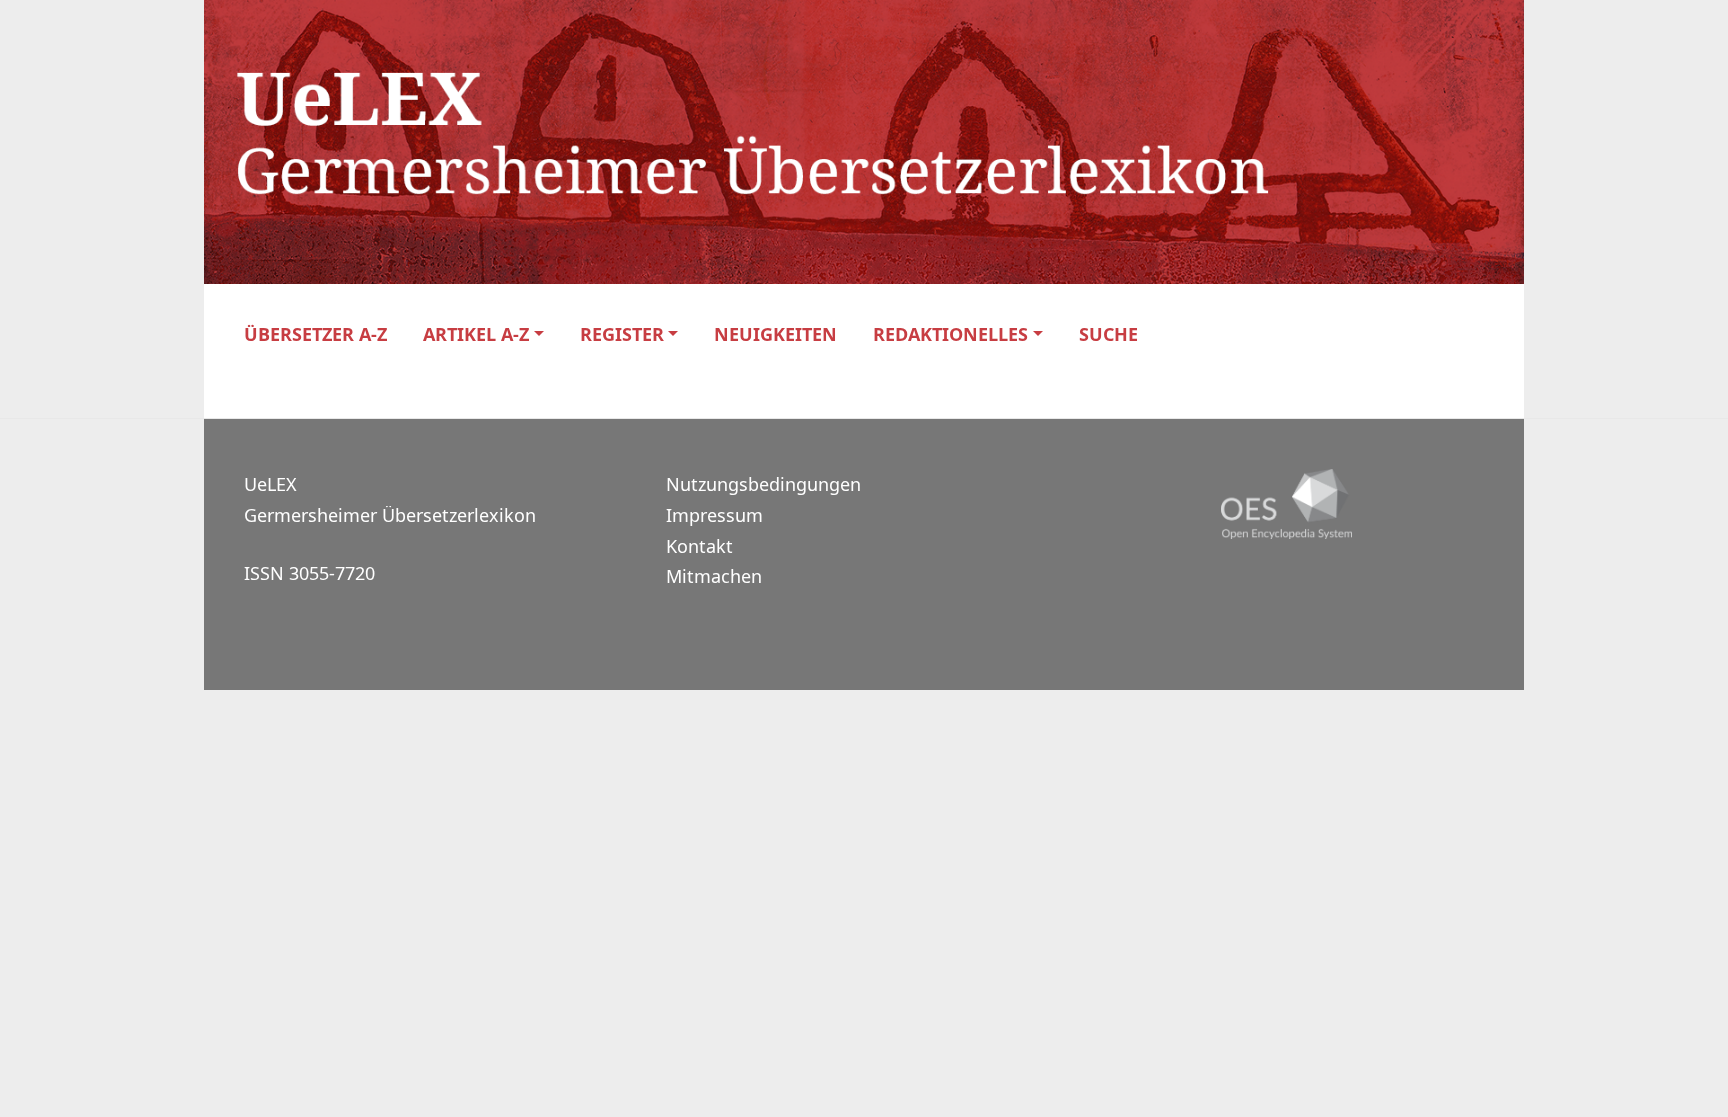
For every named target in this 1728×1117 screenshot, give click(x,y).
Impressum (714, 515)
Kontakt (699, 546)
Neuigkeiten (775, 334)
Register (622, 334)
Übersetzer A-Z (315, 334)
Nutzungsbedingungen (763, 484)
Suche (1108, 334)
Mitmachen (714, 576)
